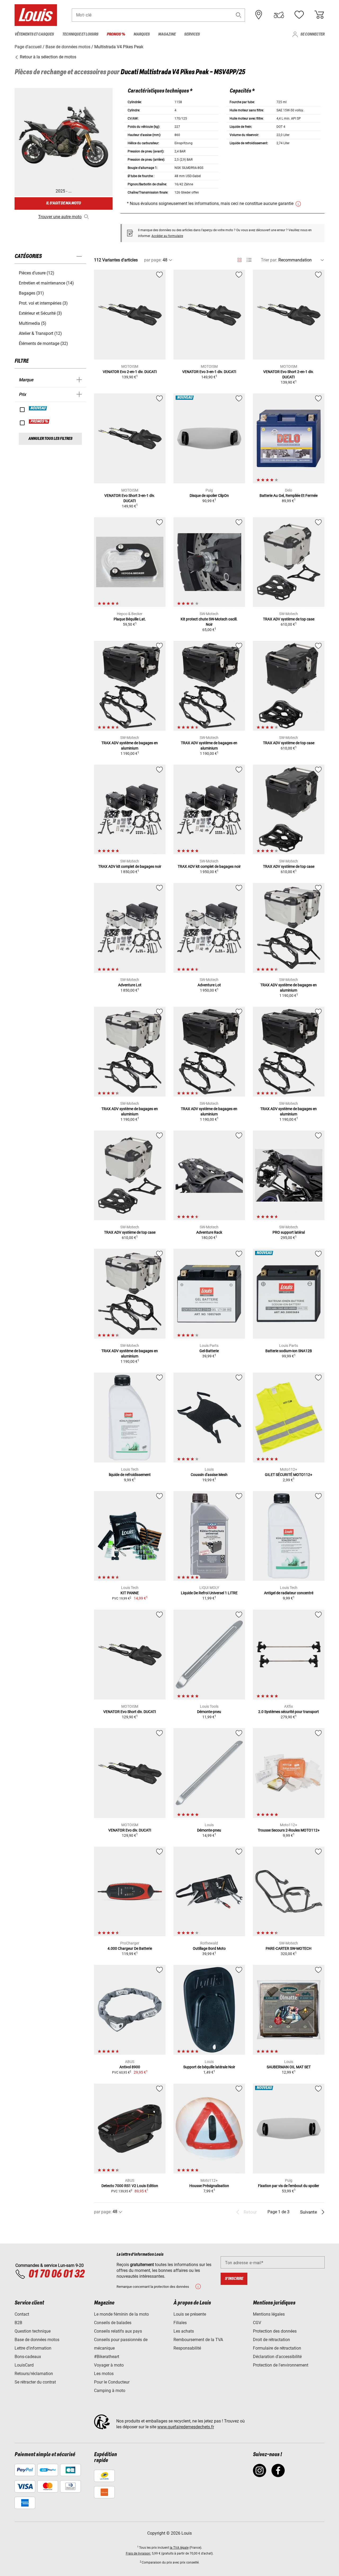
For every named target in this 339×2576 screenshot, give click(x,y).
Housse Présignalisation (209, 2186)
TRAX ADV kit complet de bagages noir (130, 866)
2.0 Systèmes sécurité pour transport (289, 1712)
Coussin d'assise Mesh (209, 1475)
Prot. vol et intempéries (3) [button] (43, 303)
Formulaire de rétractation (277, 2348)
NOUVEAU (38, 408)
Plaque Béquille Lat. (130, 619)
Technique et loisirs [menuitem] (80, 34)
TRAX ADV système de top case (289, 619)
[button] (239, 15)
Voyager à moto (109, 2365)
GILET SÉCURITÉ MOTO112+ (289, 1475)
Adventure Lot (130, 985)
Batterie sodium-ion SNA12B (289, 1351)
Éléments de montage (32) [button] (43, 343)
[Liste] (249, 260)
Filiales (180, 2323)
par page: (153, 260)
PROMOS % (39, 422)
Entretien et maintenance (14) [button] (46, 283)
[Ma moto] (279, 15)
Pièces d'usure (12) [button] (37, 273)
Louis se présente (190, 2314)
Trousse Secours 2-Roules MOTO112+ (289, 1830)
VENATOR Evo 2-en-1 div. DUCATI (130, 372)
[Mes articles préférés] (299, 15)
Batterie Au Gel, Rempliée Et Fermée (289, 496)
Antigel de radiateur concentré (289, 1593)
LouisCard (24, 2365)
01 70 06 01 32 (56, 2274)
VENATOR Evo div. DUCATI (130, 1830)
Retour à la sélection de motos (48, 57)
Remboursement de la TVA (198, 2340)
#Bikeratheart (107, 2357)
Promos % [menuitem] (116, 34)
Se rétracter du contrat (35, 2382)
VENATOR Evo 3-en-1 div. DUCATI (209, 372)
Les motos (104, 2374)
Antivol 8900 (130, 2067)
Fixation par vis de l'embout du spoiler (289, 2186)
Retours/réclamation (34, 2374)
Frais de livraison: (138, 2553)
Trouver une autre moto (60, 217)
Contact (22, 2314)
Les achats (184, 2331)
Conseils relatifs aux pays (118, 2331)
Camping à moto (110, 2391)
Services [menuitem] (192, 34)
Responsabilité (187, 2348)
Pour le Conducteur (112, 2382)
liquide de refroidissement (130, 1475)
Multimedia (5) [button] (33, 323)
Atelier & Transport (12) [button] (40, 333)
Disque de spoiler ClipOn (209, 496)
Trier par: (269, 260)
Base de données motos (37, 2340)
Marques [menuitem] (142, 34)
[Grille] (240, 259)
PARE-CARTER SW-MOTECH (289, 1948)
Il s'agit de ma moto (63, 203)
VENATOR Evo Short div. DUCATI (130, 1712)
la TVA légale (179, 2548)
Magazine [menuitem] (167, 34)
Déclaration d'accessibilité (277, 2357)
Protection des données (275, 2331)
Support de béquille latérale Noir (209, 2067)
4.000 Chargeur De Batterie (130, 1948)
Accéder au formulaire (167, 236)
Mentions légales (269, 2314)
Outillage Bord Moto (209, 1948)
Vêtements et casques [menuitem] (34, 34)
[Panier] (319, 15)
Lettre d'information (33, 2348)
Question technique (33, 2331)
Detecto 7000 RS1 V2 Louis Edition (130, 2186)
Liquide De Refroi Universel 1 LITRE (209, 1593)
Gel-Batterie (209, 1351)
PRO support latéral (289, 1232)
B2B (18, 2323)
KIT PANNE (130, 1593)
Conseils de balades (113, 2323)
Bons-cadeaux (28, 2357)
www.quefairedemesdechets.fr (186, 2427)
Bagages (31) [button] (31, 293)
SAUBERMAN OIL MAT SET (289, 2067)
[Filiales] (259, 15)
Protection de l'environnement (281, 2365)
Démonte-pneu (209, 1712)
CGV (257, 2323)
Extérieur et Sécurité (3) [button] (40, 313)
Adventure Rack (209, 1232)
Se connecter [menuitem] (312, 34)
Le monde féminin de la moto (121, 2314)
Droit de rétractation (271, 2340)
